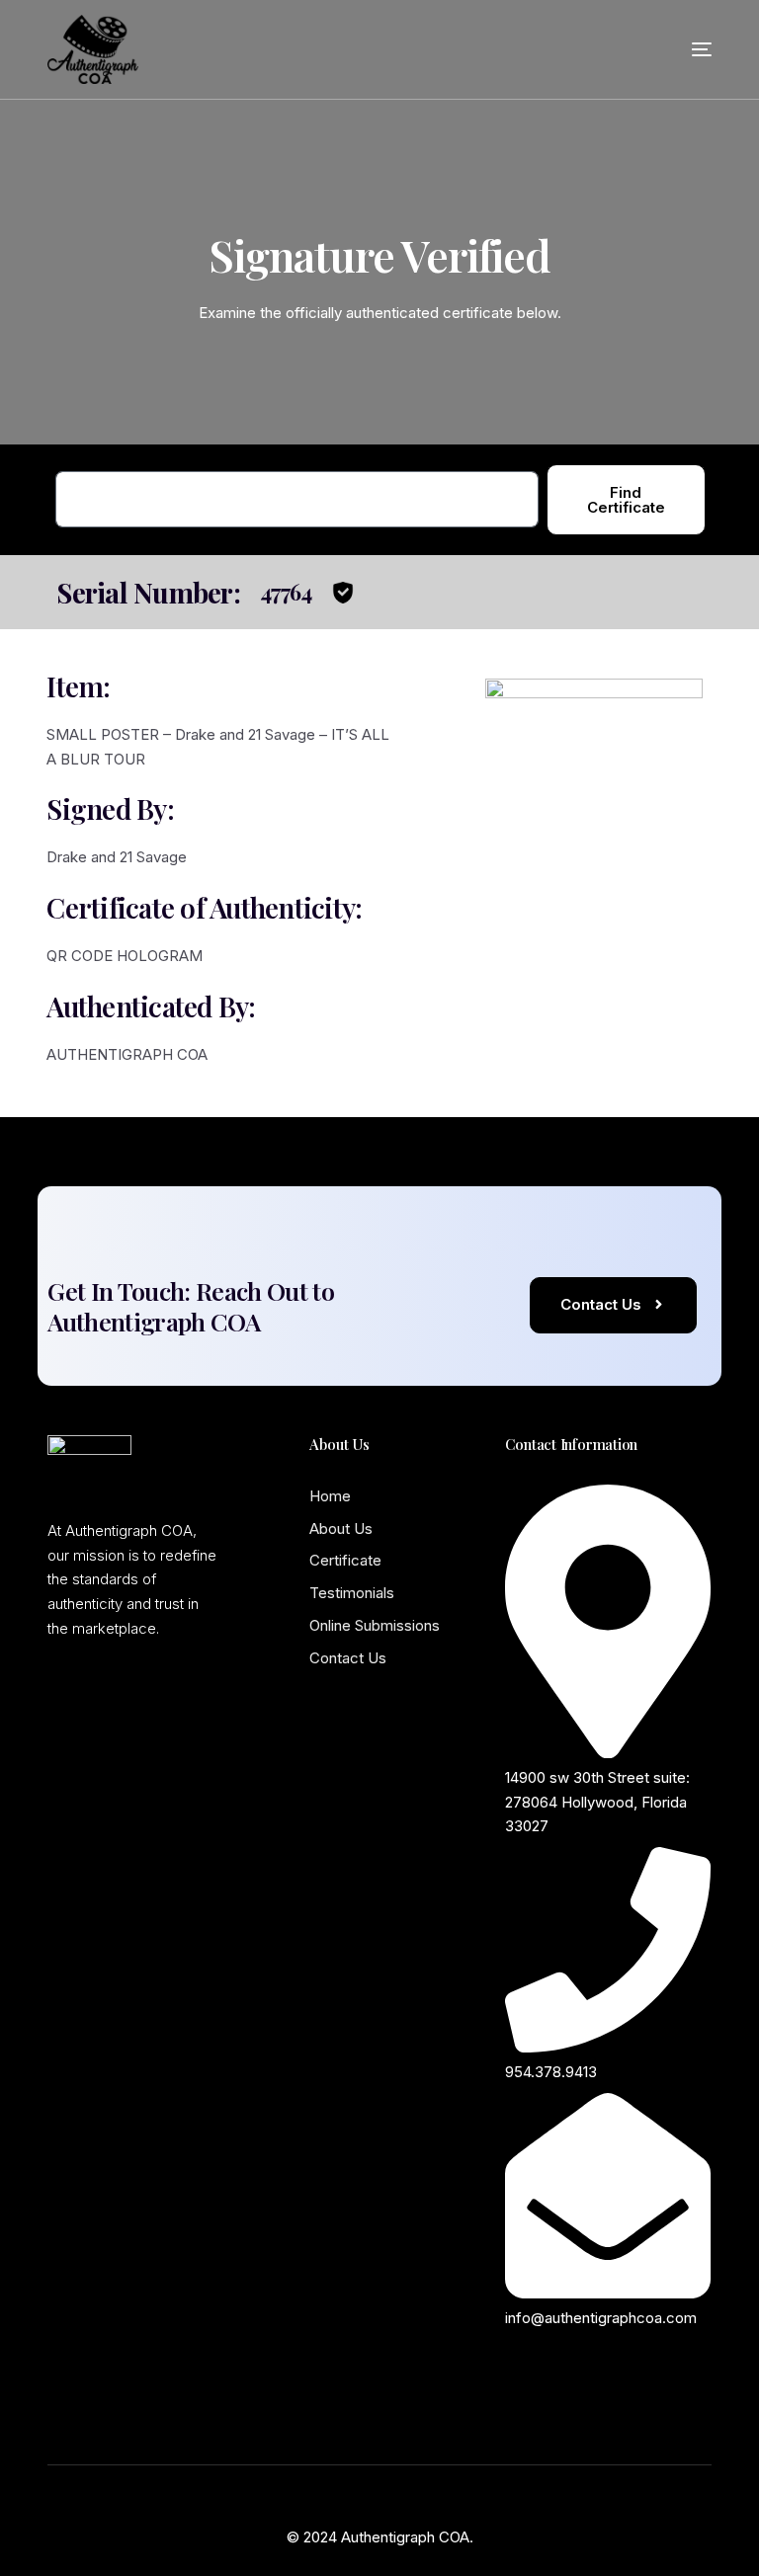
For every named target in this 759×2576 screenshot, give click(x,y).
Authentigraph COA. (407, 2537)
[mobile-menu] (677, 49)
